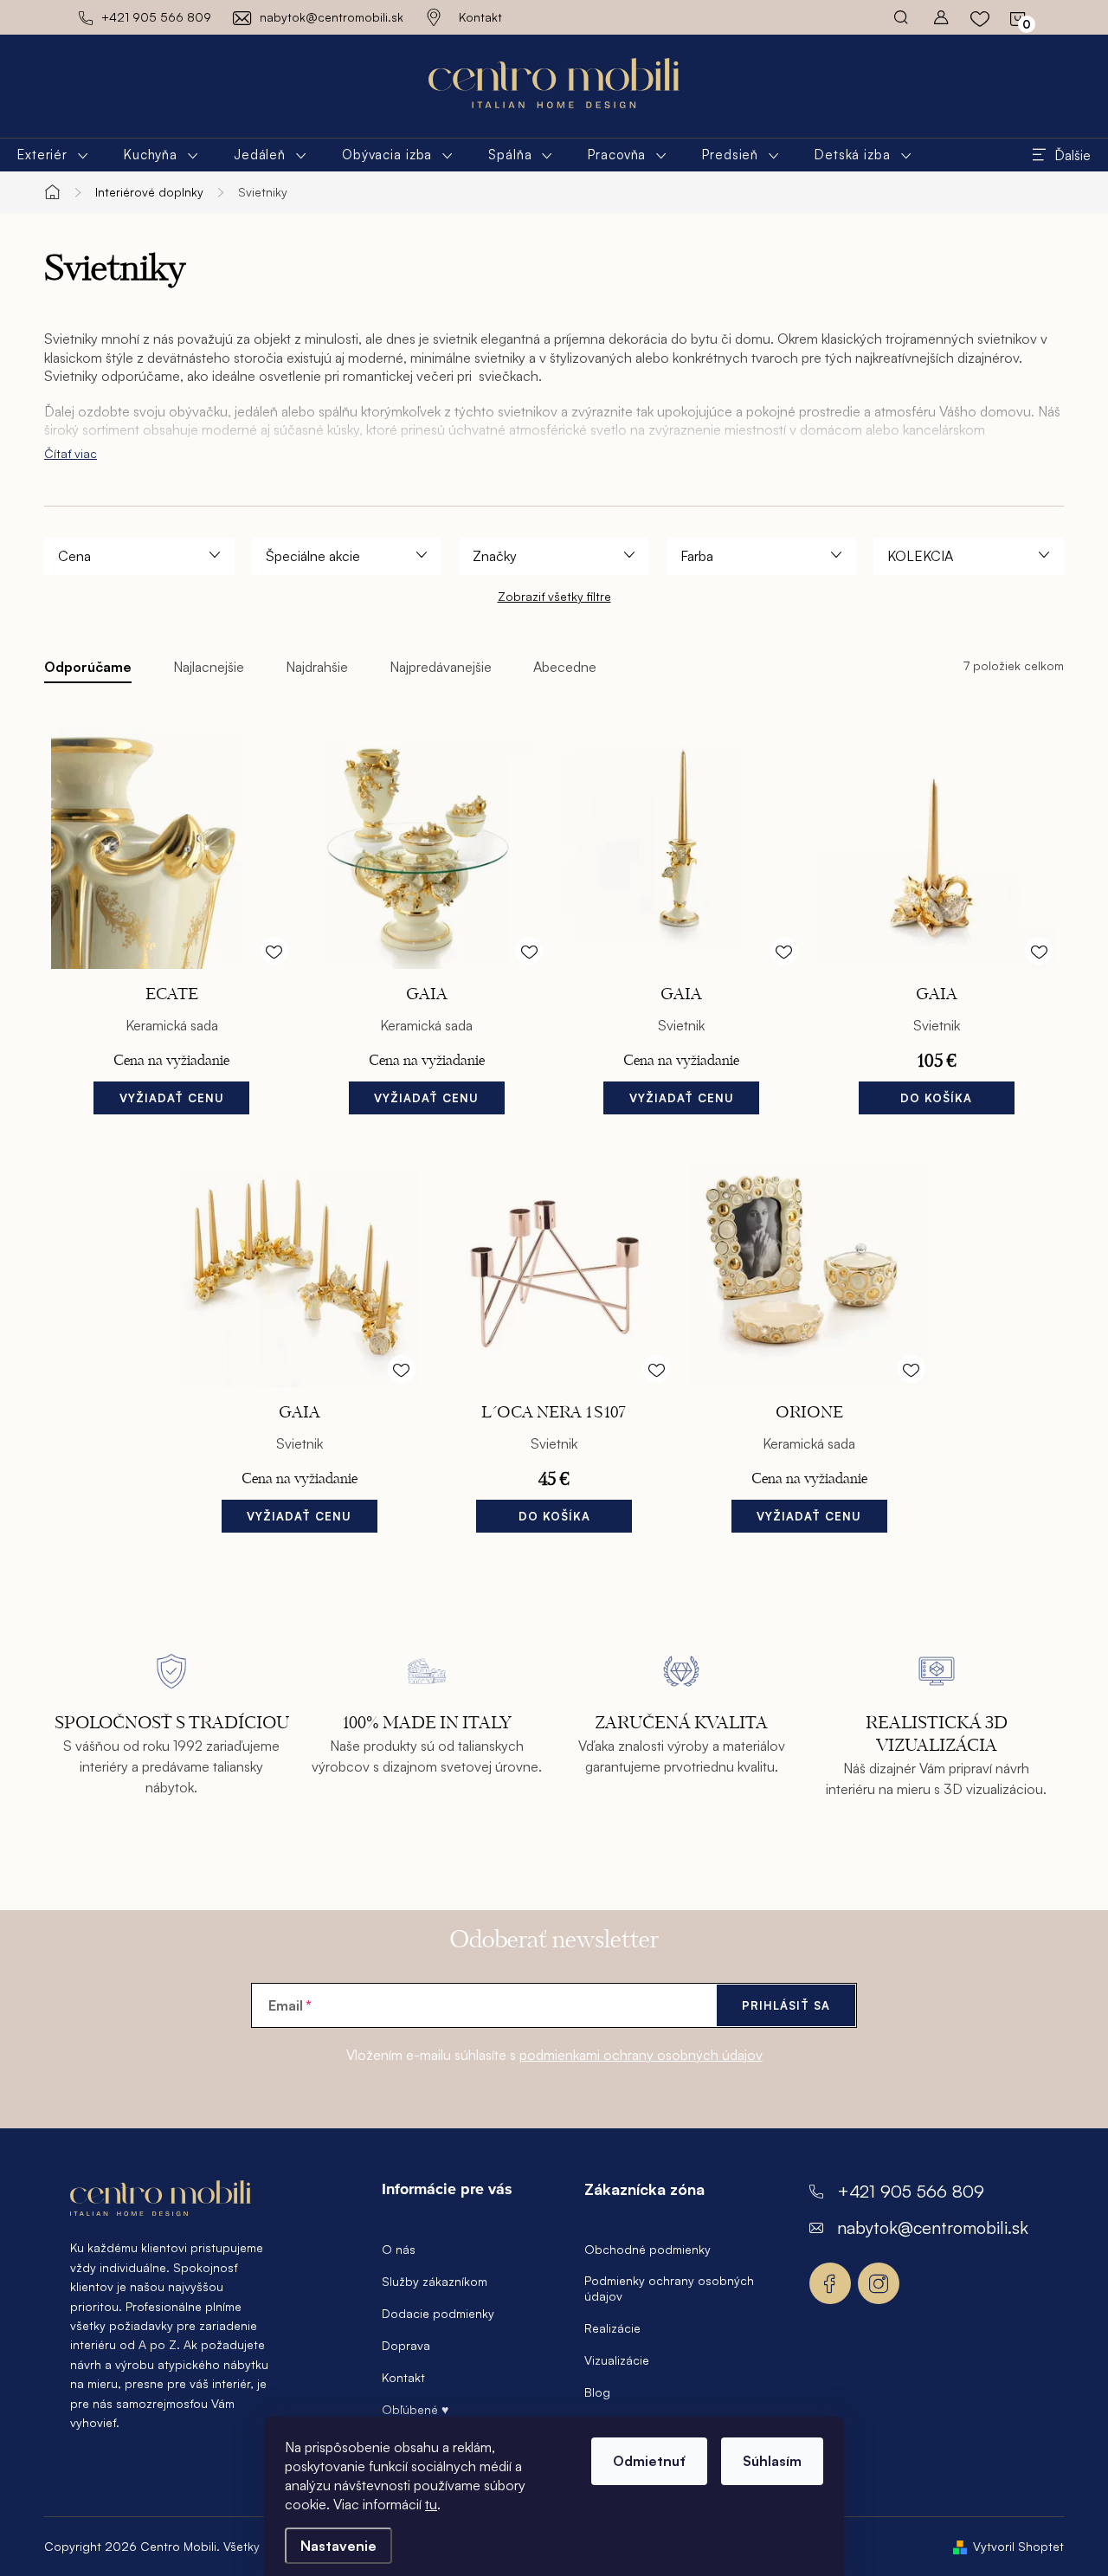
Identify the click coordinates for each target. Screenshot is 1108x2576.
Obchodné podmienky (647, 2249)
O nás (399, 2249)
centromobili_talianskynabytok (879, 2283)
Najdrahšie (317, 667)
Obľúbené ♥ (415, 2409)
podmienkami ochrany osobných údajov (641, 2055)
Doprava (406, 2345)
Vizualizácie (617, 2360)
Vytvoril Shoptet (1018, 2546)
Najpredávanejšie (441, 667)
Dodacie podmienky (438, 2313)
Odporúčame (88, 667)
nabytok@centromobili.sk (933, 2227)
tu (431, 2504)
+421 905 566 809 (911, 2191)
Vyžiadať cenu (172, 1098)
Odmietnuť (649, 2461)
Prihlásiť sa (786, 2005)
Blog (597, 2392)
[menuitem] (53, 155)
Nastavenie (338, 2546)
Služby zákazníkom (435, 2281)
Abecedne (565, 667)
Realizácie (612, 2328)
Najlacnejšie (209, 667)
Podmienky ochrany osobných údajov (669, 2288)
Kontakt (480, 17)
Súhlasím (772, 2461)
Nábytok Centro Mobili (830, 2283)
